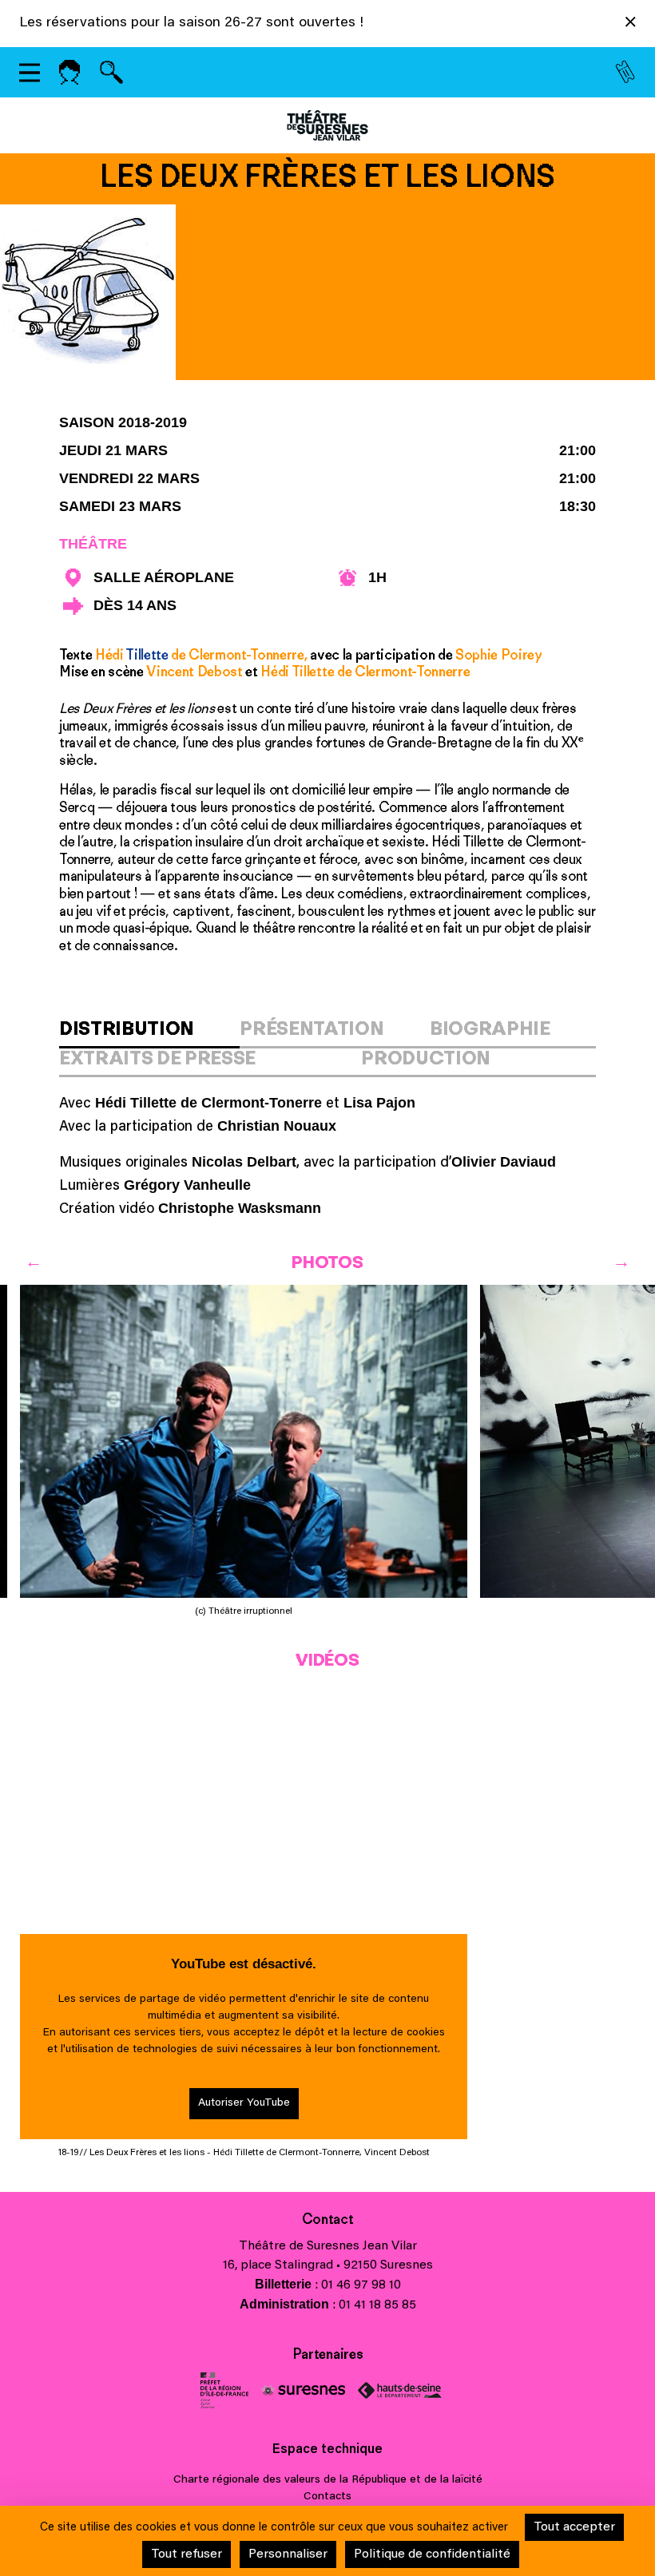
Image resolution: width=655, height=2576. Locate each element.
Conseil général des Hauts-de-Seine (400, 2390)
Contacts (327, 2497)
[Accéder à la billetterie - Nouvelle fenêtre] (625, 73)
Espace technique (327, 2450)
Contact (328, 2219)
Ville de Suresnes (303, 2390)
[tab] (149, 1033)
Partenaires (327, 2354)
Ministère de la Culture (224, 2390)
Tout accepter (574, 2527)
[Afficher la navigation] (30, 72)
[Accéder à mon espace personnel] (69, 72)
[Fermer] (631, 25)
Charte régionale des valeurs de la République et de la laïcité (328, 2480)
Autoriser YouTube (244, 2103)
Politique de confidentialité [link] (432, 2554)
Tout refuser (187, 2554)
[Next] (621, 1261)
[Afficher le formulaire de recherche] (111, 72)
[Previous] (34, 1261)
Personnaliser (288, 2554)
